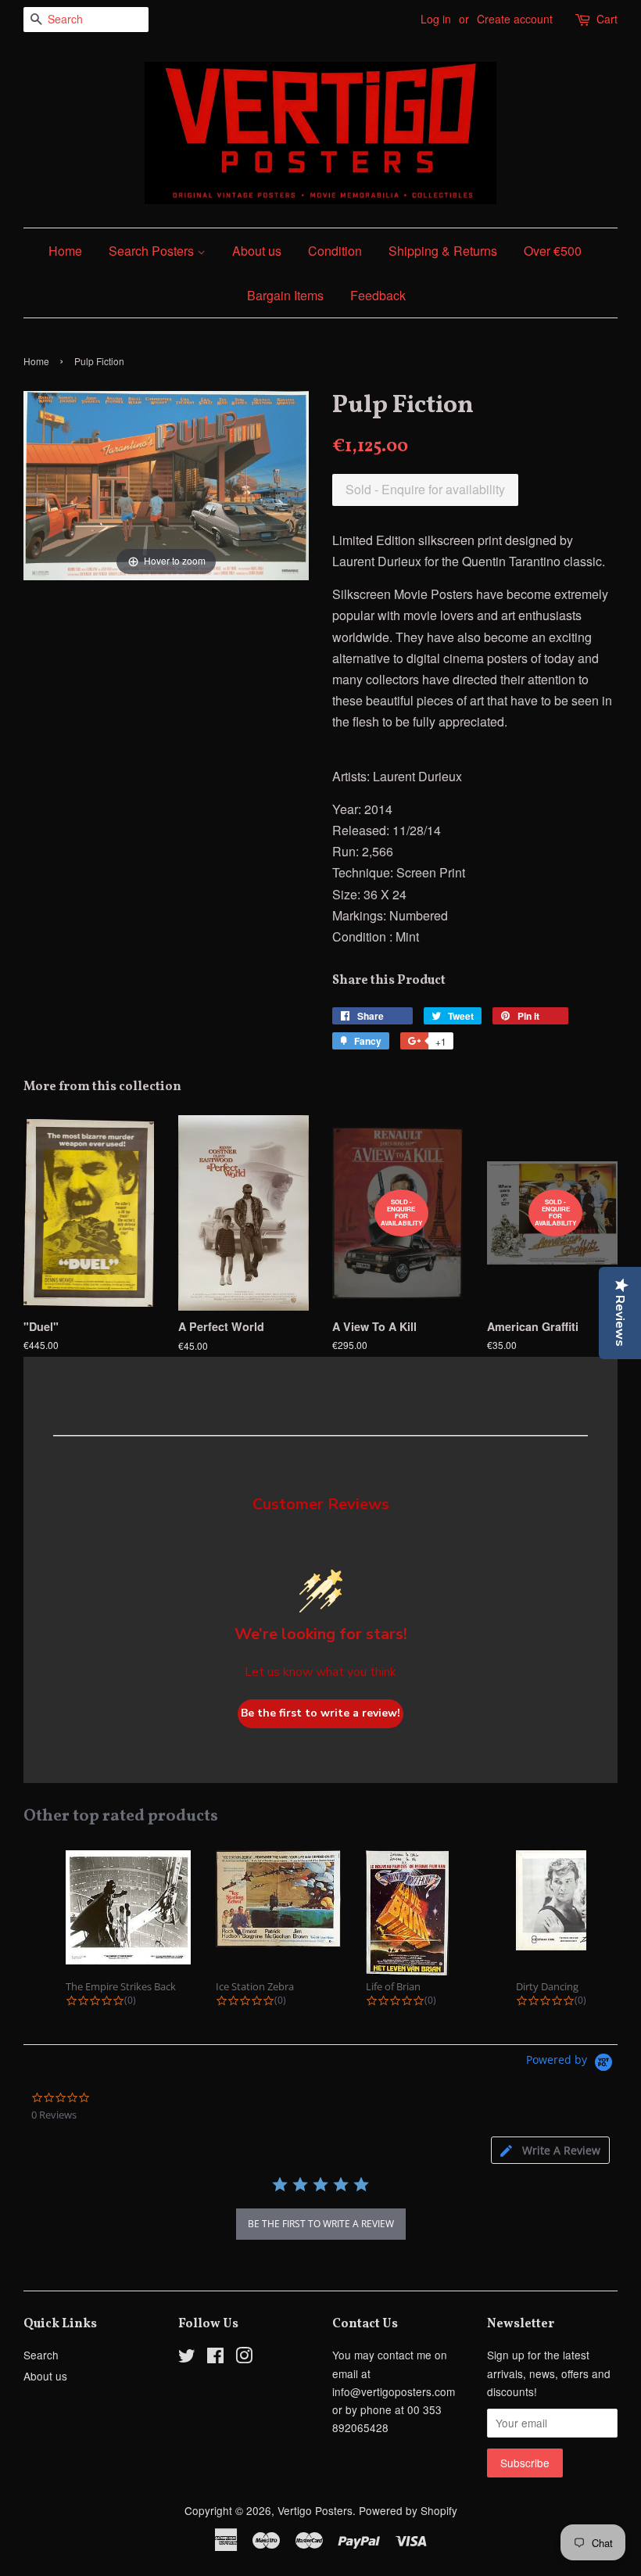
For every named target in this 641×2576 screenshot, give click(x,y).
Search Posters (153, 251)
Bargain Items (285, 295)
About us (257, 251)
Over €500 (553, 251)
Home (65, 251)
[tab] (550, 2150)
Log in (436, 19)
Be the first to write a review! (320, 1713)
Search (41, 2355)
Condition (335, 251)
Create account (515, 19)
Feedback (378, 295)
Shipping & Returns (443, 251)
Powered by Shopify (408, 2510)
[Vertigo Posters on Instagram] (244, 2358)
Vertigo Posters (315, 2510)
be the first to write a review (321, 2224)
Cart (607, 19)
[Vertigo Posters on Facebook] (215, 2358)
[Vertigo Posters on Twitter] (187, 2358)
